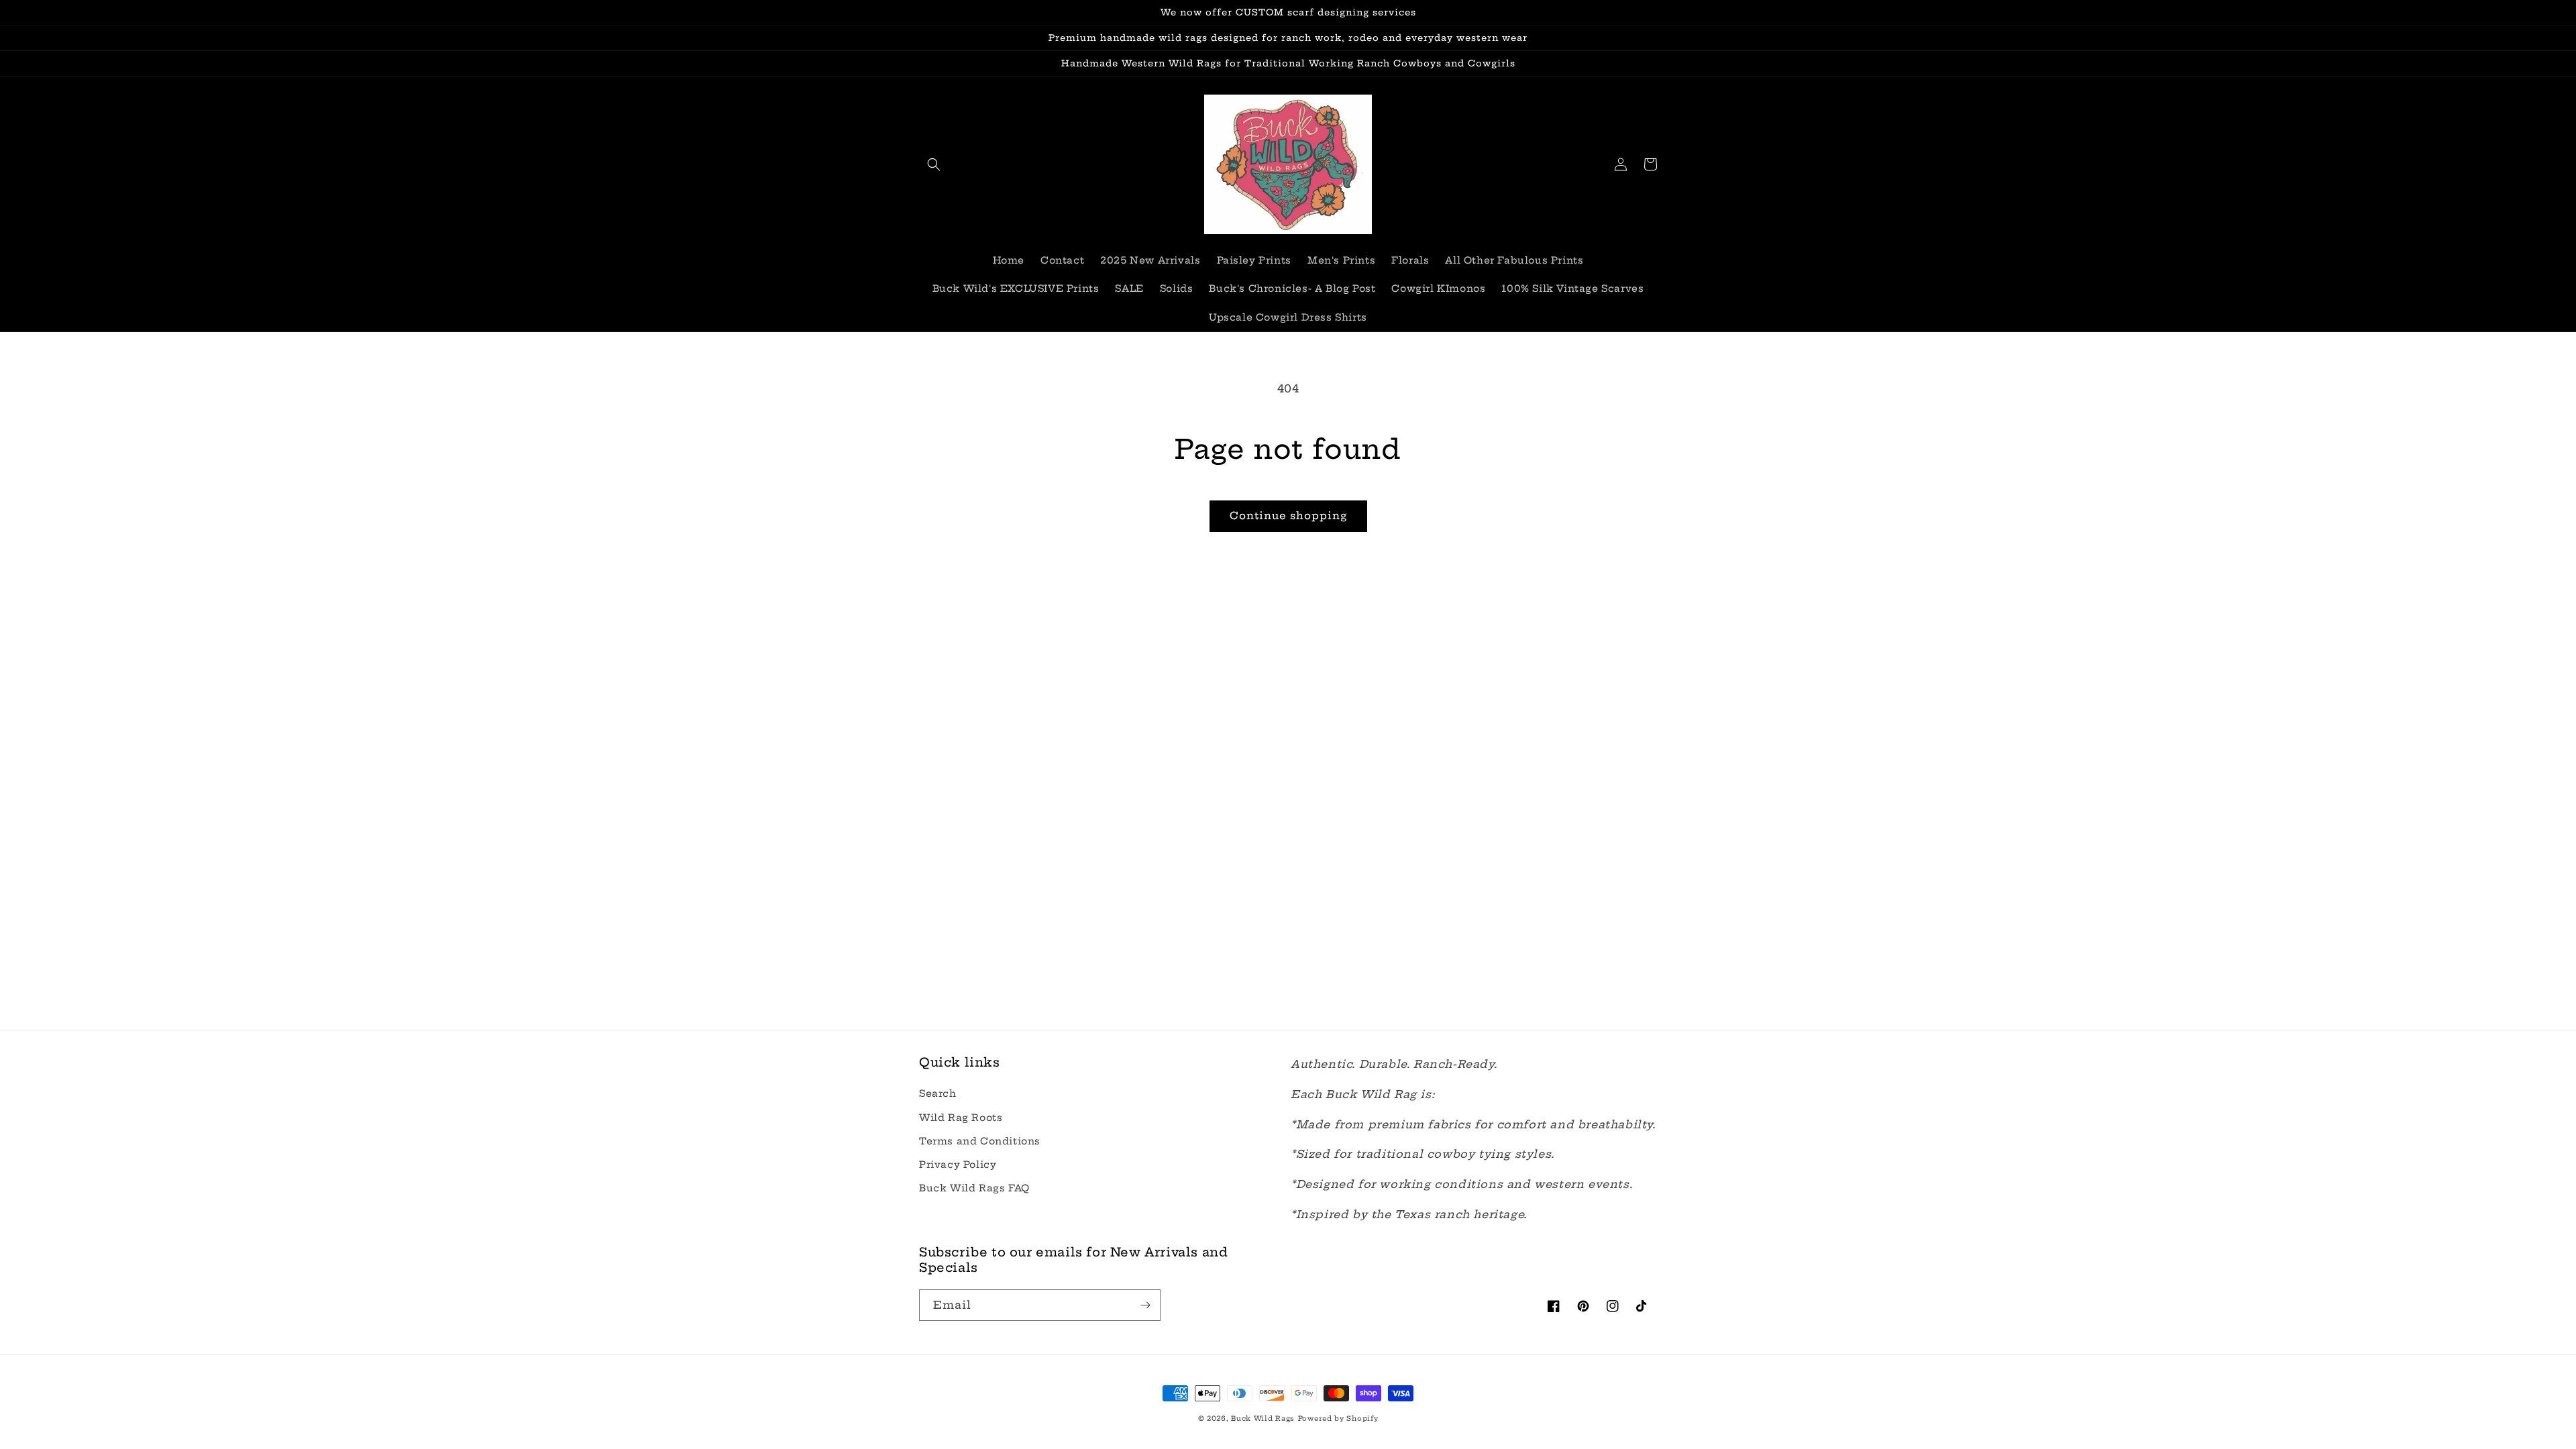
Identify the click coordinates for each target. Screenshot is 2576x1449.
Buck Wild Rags (1263, 1418)
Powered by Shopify (1338, 1418)
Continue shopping (1288, 516)
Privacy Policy (958, 1165)
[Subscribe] (1145, 1305)
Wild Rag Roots (961, 1118)
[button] (934, 164)
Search (938, 1093)
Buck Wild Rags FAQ (974, 1188)
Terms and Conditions (980, 1141)
